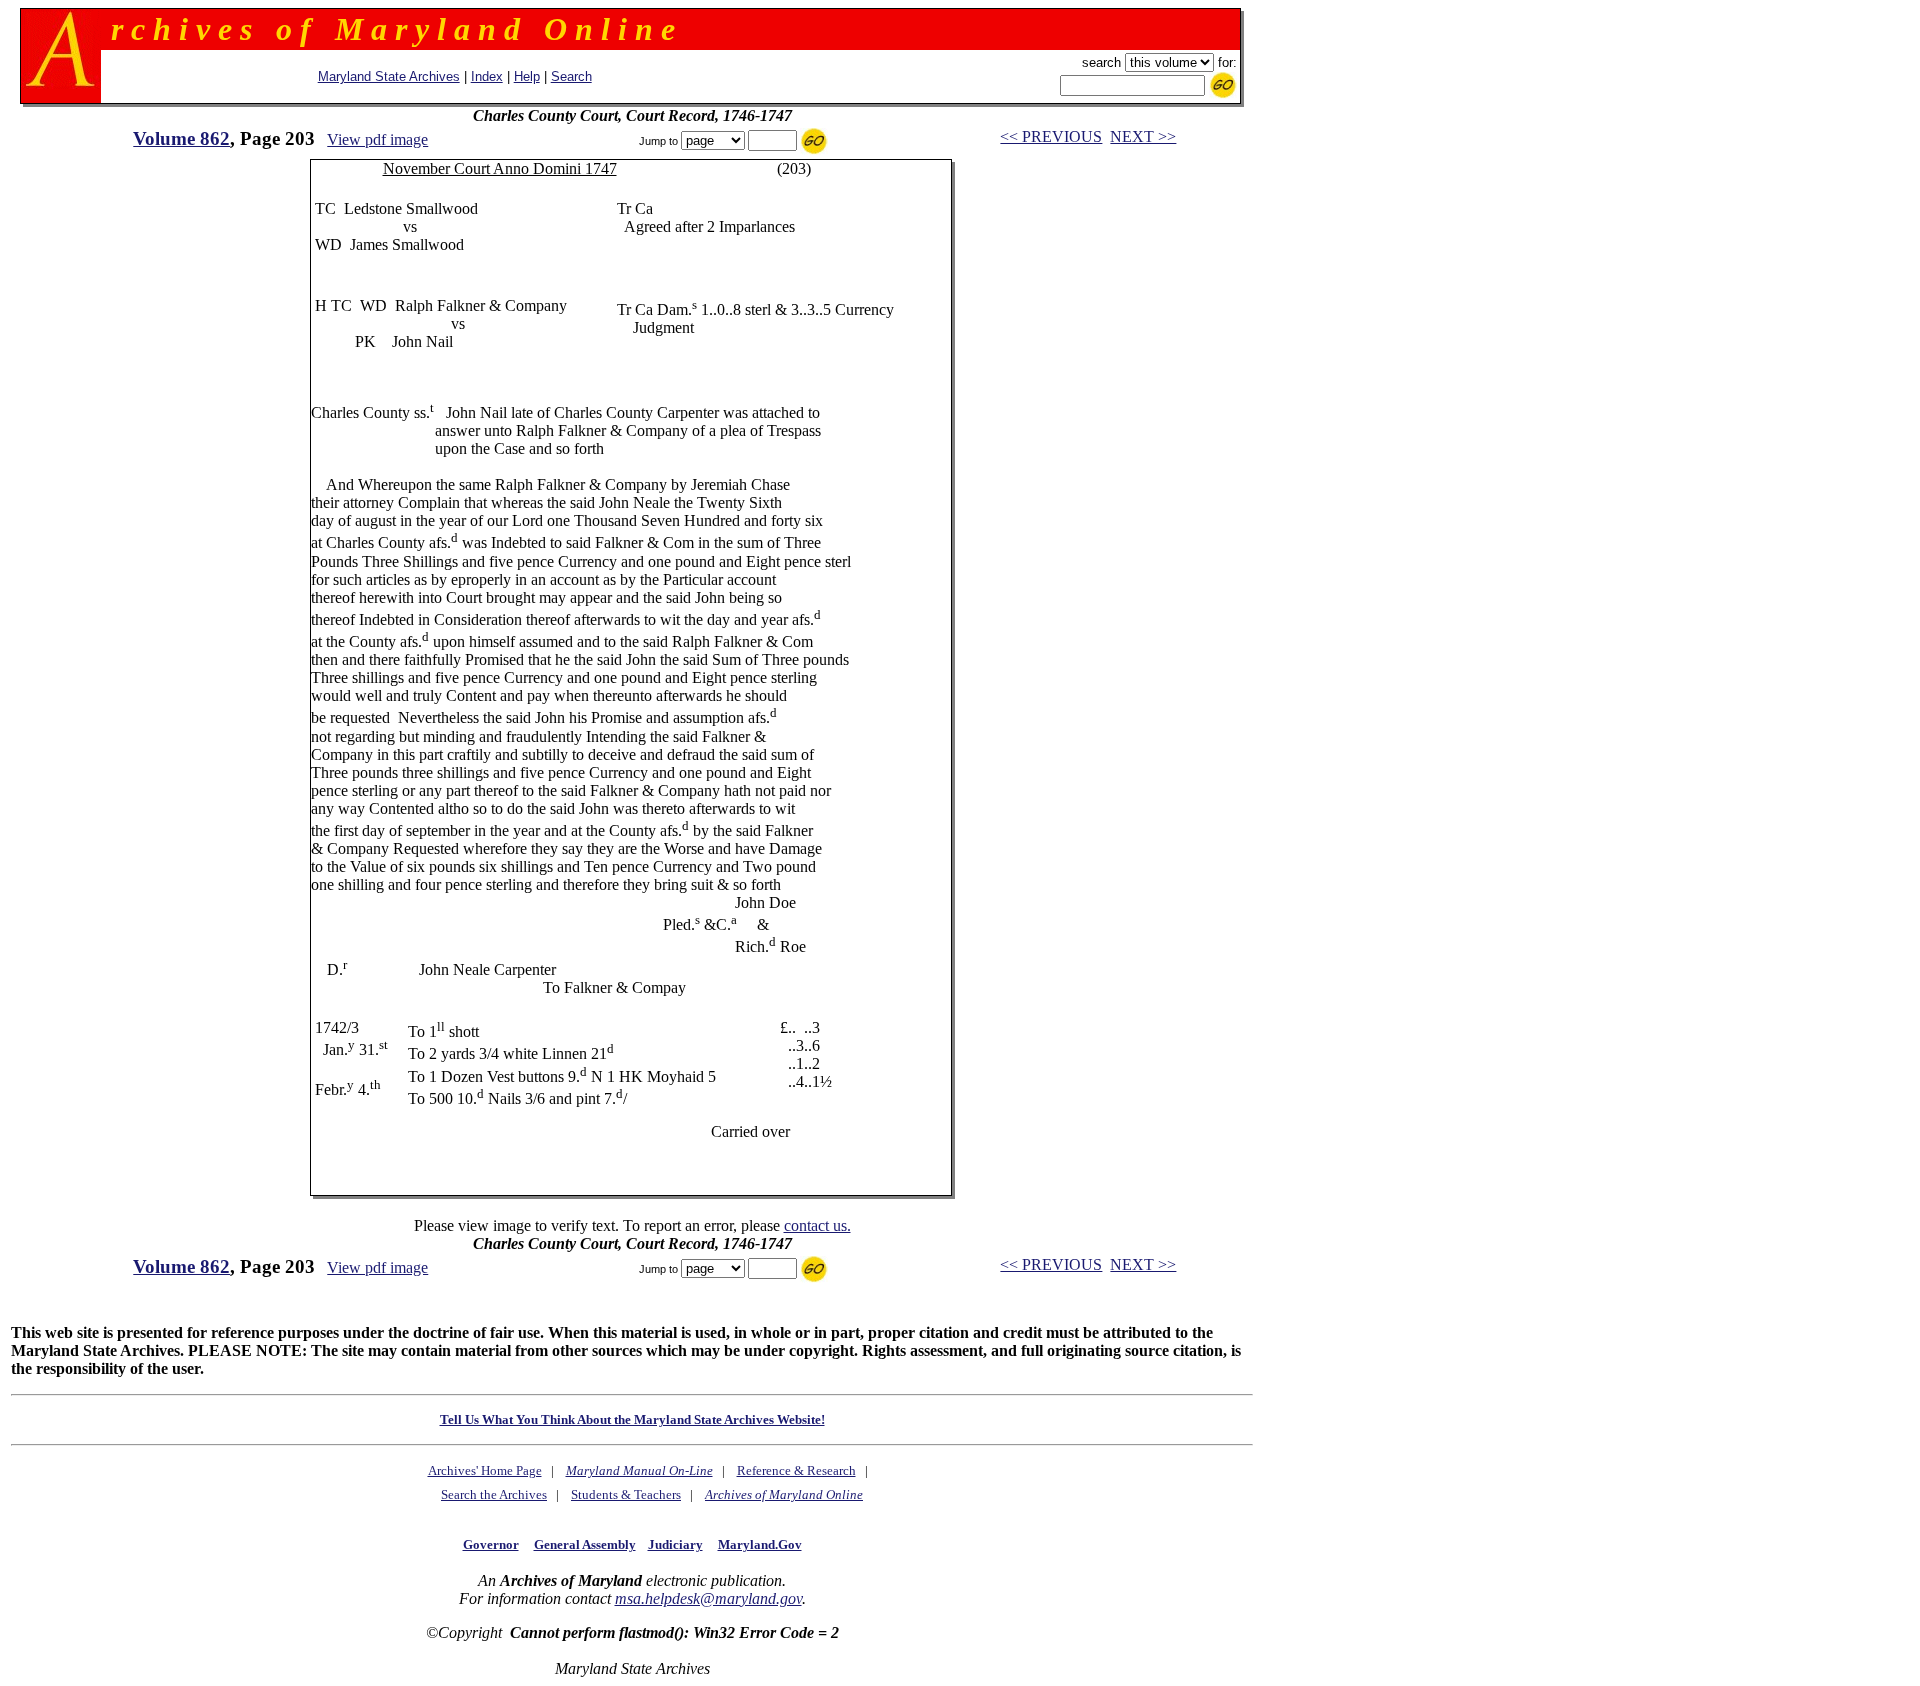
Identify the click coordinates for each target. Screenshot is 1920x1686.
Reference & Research (796, 1470)
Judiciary (675, 1544)
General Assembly (585, 1544)
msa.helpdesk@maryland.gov (708, 1598)
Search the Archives (494, 1494)
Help (527, 76)
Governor (491, 1544)
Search (571, 76)
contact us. (817, 1225)
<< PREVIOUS (1051, 136)
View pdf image (377, 139)
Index (487, 76)
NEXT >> (1143, 136)
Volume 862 (181, 138)
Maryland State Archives (389, 76)
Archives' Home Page (485, 1470)
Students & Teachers (626, 1494)
